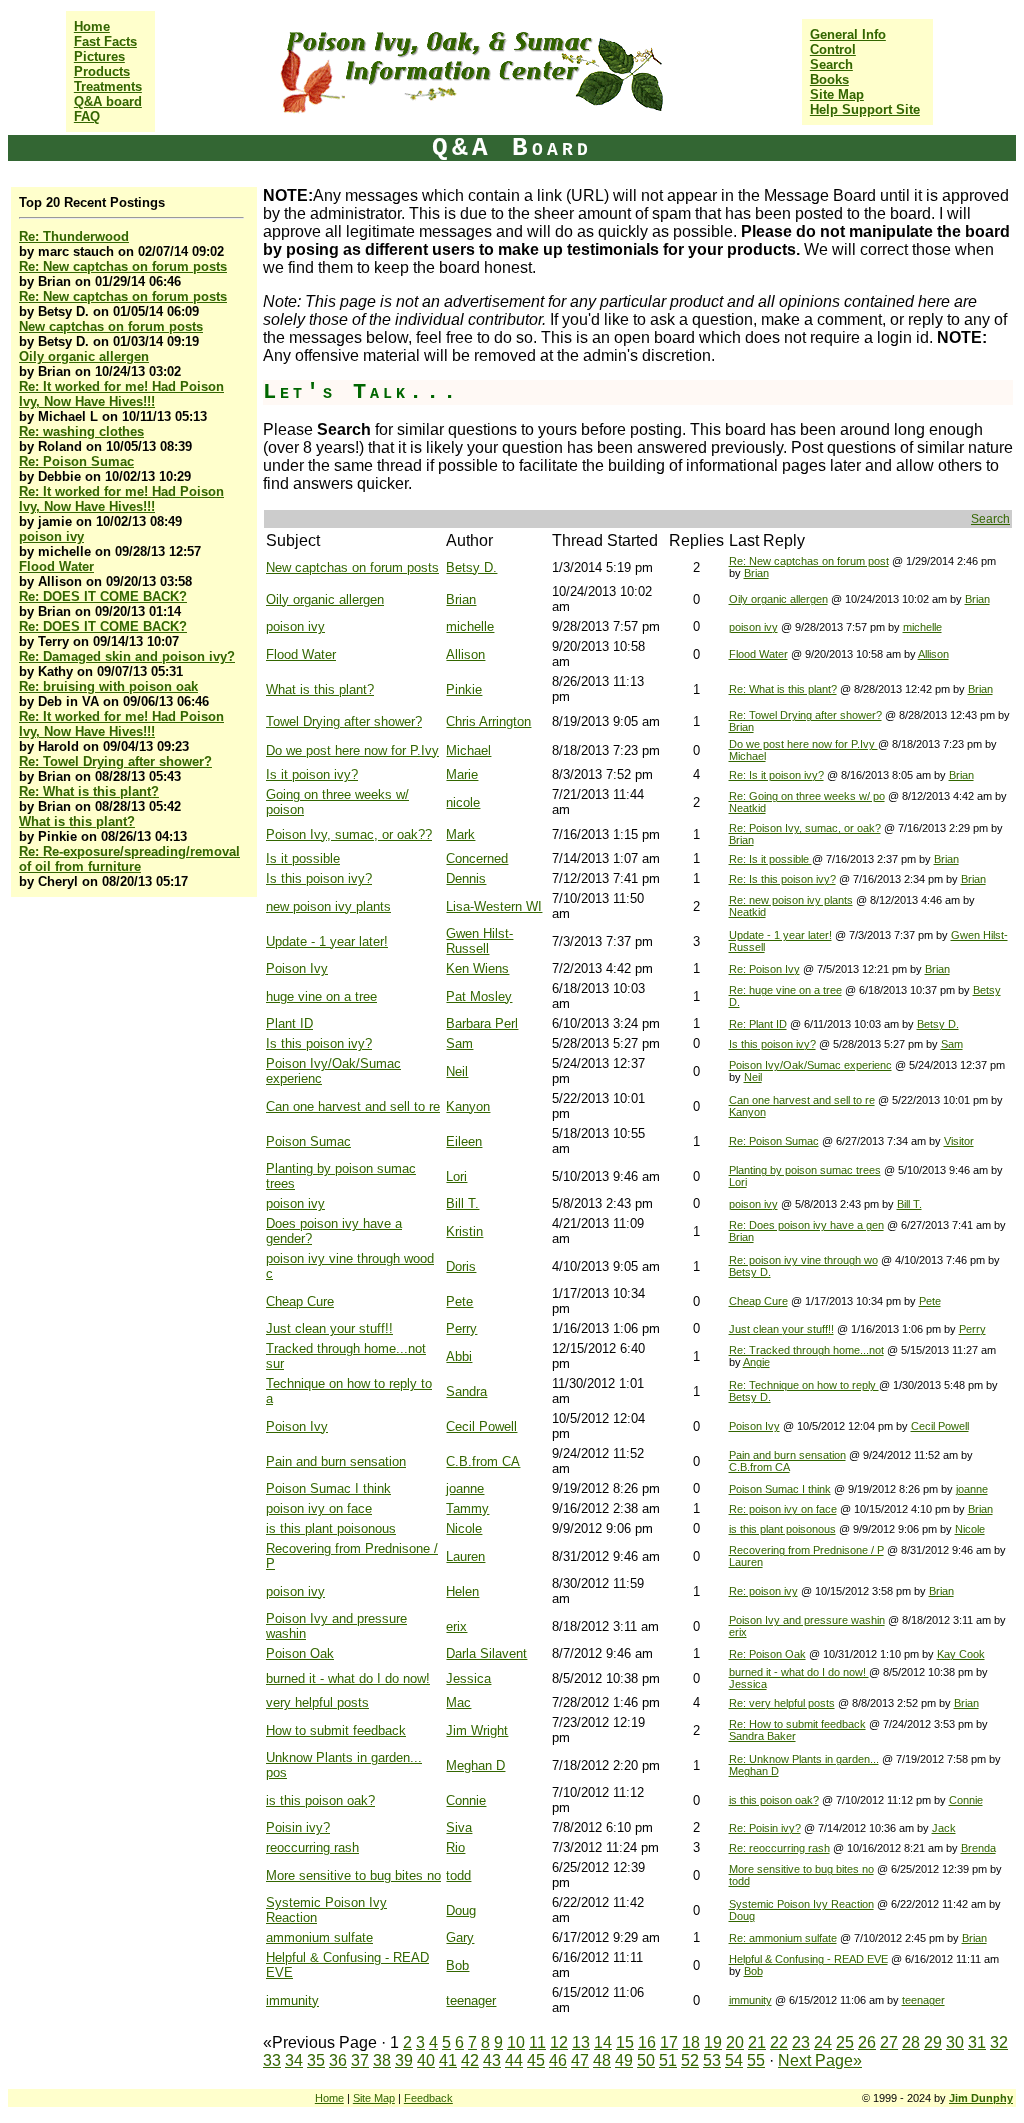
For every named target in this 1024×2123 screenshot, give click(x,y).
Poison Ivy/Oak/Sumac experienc (810, 1065)
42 (470, 2060)
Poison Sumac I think (328, 1488)
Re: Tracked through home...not (806, 1350)
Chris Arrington (488, 721)
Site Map (837, 94)
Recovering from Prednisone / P (806, 1550)
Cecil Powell (481, 1426)
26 (867, 2042)
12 (559, 2042)
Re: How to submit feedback (797, 1724)
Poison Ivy (297, 968)
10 (516, 2042)
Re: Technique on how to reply (804, 1385)
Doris (461, 1266)
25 (845, 2042)
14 (603, 2042)
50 (646, 2060)
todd (458, 1875)
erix (456, 1626)
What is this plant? (77, 821)
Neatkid (747, 808)
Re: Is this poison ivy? (782, 879)
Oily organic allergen (84, 356)
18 (691, 2042)
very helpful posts (317, 1702)
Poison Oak (300, 1653)
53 (712, 2060)
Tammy (467, 1508)
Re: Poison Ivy (764, 969)
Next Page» (820, 2060)
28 (911, 2042)
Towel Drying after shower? (344, 721)
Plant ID (289, 1023)
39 (404, 2060)
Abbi (459, 1356)
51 (668, 2060)
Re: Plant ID (758, 1024)
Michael (468, 750)
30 (955, 2042)
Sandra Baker (762, 1736)
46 (558, 2060)
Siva (459, 1827)
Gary (460, 1937)
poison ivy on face (319, 1508)
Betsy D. (471, 567)
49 (624, 2060)
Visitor (959, 1141)
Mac (458, 1702)
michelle (470, 626)
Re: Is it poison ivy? (776, 775)
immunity (292, 2000)
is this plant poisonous (331, 1528)
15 (625, 2042)
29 (933, 2042)
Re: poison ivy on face (783, 1509)
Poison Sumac (308, 1141)
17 (669, 2042)
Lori (456, 1176)
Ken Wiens (477, 968)
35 (316, 2060)
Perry (461, 1328)
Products (102, 71)
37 (360, 2060)
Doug (461, 1910)
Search (831, 64)
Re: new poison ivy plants (791, 900)
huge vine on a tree (321, 996)
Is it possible (303, 858)
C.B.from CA (483, 1461)
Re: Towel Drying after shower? (115, 761)
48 (602, 2060)
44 (514, 2060)
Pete (459, 1301)
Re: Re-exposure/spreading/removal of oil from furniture (129, 859)
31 (977, 2042)
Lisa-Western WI (494, 906)
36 (338, 2060)
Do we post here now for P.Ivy (352, 750)
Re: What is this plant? (89, 791)
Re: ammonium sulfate (783, 1938)
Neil (457, 1071)
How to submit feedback (336, 1730)
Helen (462, 1591)
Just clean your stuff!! (329, 1328)
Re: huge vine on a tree (785, 990)
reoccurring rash (312, 1847)
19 (713, 2042)
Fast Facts (105, 41)
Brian (756, 573)
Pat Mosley (479, 996)
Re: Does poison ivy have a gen (806, 1225)
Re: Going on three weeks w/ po (807, 796)
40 (426, 2060)
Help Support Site (865, 109)
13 (581, 2042)
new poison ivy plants (328, 906)
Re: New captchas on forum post (809, 561)
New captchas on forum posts (111, 326)
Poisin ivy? (298, 1827)
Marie (462, 774)
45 (536, 2060)
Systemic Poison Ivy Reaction (801, 1904)
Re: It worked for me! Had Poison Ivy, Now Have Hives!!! (121, 394)
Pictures (99, 56)
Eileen (464, 1141)
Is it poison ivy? (312, 774)
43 (492, 2060)
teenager (471, 2000)
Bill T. (462, 1203)
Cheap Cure (300, 1301)
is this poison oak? (320, 1800)
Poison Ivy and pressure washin (807, 1620)
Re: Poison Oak (767, 1654)
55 (756, 2060)
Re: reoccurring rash (779, 1848)
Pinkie (464, 689)
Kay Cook (961, 1654)
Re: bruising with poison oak (108, 686)
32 (999, 2042)
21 (757, 2042)
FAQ (87, 116)
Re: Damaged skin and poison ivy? (127, 656)
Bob (457, 1965)
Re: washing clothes (81, 431)
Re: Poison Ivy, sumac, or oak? (805, 828)
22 (779, 2042)
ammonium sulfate (319, 1937)
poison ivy (51, 536)
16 (647, 2042)
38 (382, 2060)
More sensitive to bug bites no (353, 1875)
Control (833, 49)
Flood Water (56, 566)
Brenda (978, 1848)
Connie (466, 1800)
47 (580, 2060)
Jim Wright (477, 1730)
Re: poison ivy (763, 1591)
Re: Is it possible (770, 859)
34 (294, 2060)
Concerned (477, 858)
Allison (465, 654)
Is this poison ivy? (319, 878)
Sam (459, 1043)
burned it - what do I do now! (348, 1678)
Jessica (468, 1678)
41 (448, 2060)
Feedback (428, 2098)
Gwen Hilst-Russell (479, 941)
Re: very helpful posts (782, 1703)
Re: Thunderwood (74, 236)
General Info (848, 34)
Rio (455, 1847)
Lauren (465, 1556)
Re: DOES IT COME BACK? (103, 596)
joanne (465, 1488)
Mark (460, 834)
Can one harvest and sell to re (353, 1106)
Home (92, 26)
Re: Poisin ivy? (765, 1828)
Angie (756, 1362)
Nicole (464, 1528)
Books (829, 79)
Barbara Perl (482, 1023)
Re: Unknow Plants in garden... (804, 1759)
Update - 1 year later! (327, 941)
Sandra (466, 1391)
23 (801, 2042)
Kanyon (468, 1106)
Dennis (466, 878)
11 (537, 2042)
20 (735, 2042)
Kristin (464, 1231)
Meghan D (475, 1765)
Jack (944, 1828)
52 (690, 2060)
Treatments (108, 86)
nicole (463, 802)
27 (889, 2042)
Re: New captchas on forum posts (123, 266)
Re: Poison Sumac (76, 461)
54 (734, 2060)
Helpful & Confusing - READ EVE (808, 1959)
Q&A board (108, 101)
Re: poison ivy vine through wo (803, 1260)
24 (823, 2042)
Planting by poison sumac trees (805, 1170)
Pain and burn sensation (336, 1461)
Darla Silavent (486, 1653)
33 (272, 2060)
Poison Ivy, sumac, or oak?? (349, 834)
